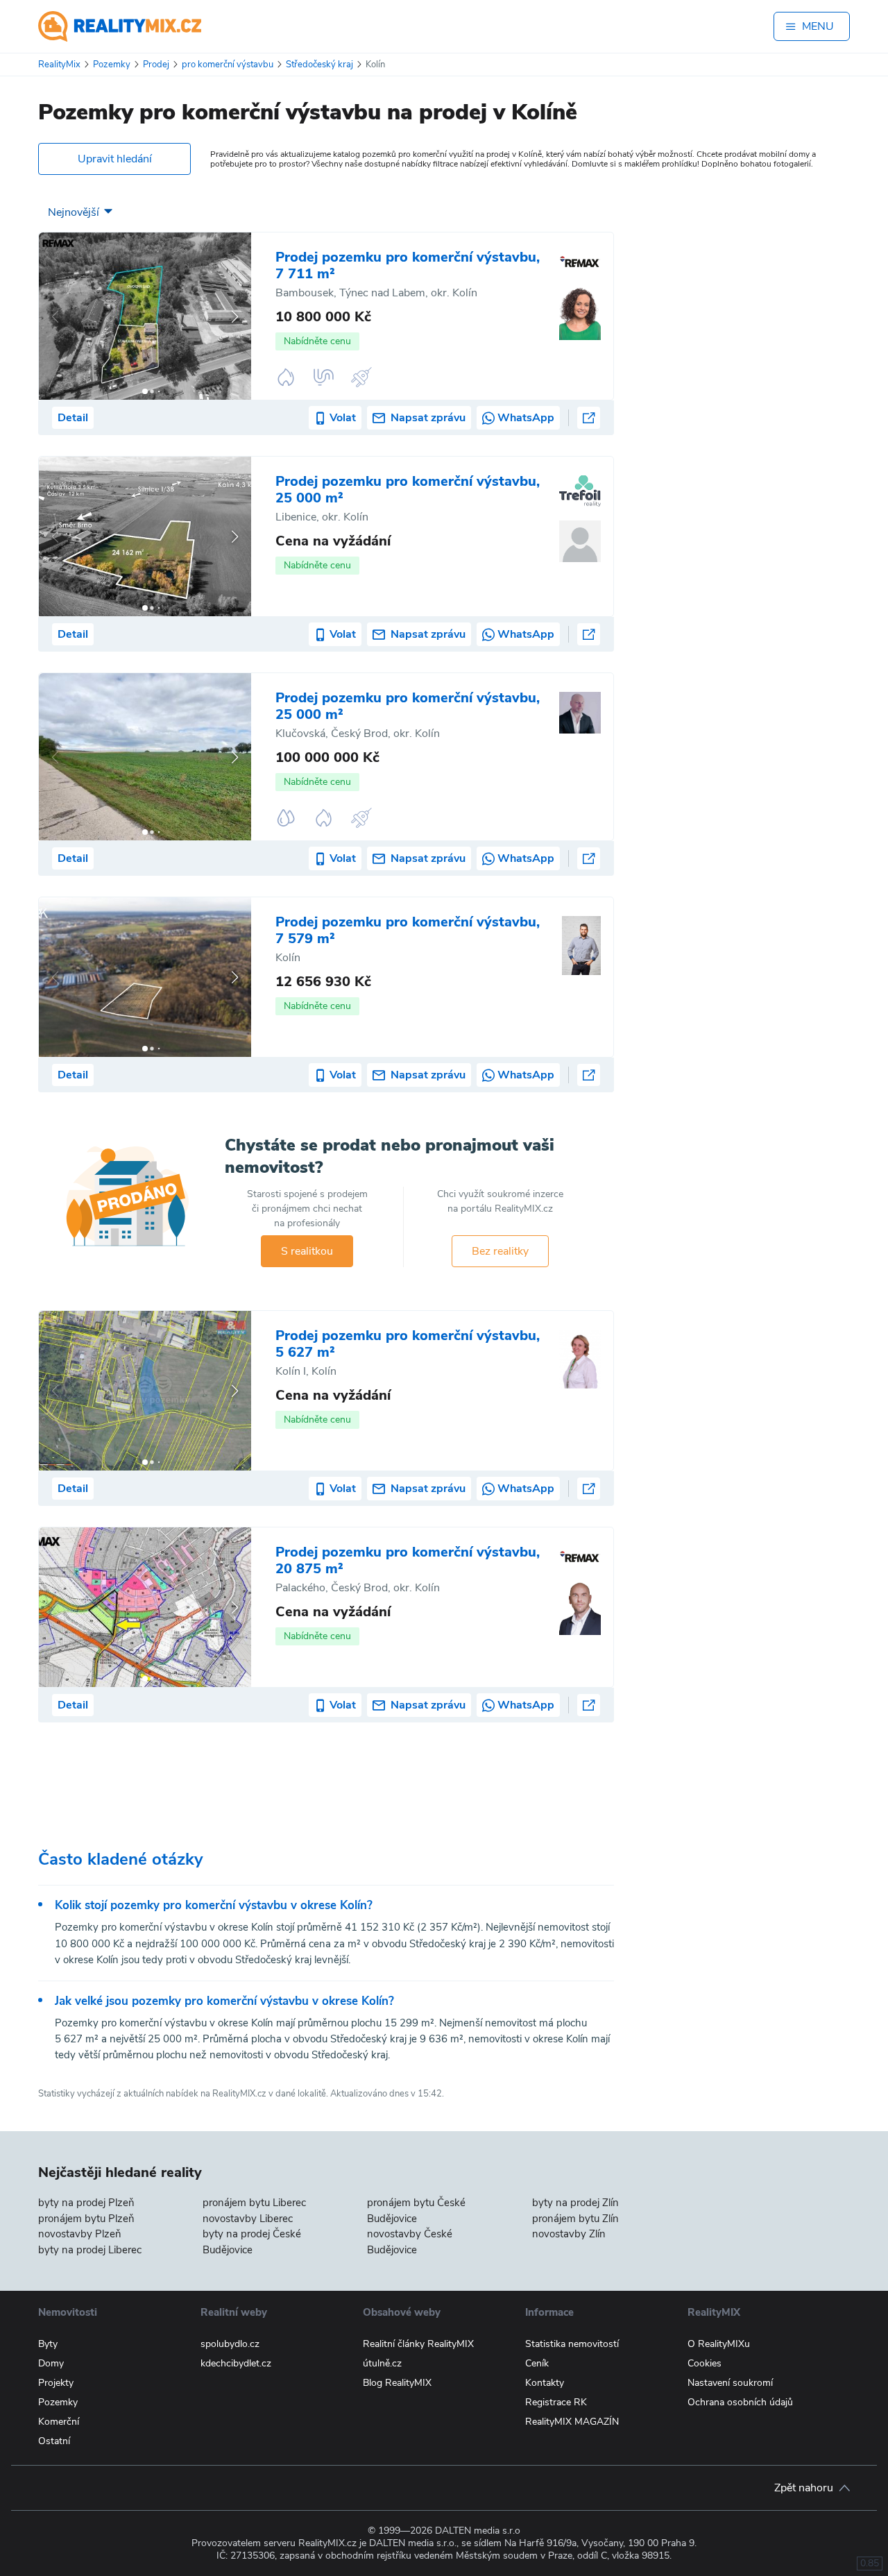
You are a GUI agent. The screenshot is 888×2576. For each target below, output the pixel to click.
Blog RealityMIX (397, 2383)
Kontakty (545, 2383)
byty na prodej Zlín (575, 2203)
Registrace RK (556, 2402)
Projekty (56, 2383)
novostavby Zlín (569, 2234)
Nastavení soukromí (730, 2383)
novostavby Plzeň (80, 2234)
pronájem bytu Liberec (254, 2203)
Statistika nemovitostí (572, 2344)
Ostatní (54, 2441)
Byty (48, 2344)
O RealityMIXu (719, 2344)
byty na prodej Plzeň (86, 2203)
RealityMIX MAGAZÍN (572, 2422)
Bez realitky (500, 1251)
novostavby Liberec (248, 2219)
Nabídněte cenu (317, 341)
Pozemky (58, 2402)
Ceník (537, 2363)
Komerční (59, 2422)
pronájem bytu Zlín (575, 2219)
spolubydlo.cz (230, 2344)
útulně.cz (382, 2363)
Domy (51, 2363)
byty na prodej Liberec (90, 2250)
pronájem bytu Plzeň (86, 2219)
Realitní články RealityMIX (418, 2344)
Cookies (705, 2363)
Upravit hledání (115, 159)
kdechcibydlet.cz (236, 2363)
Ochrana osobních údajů (740, 2402)
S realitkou (307, 1251)
